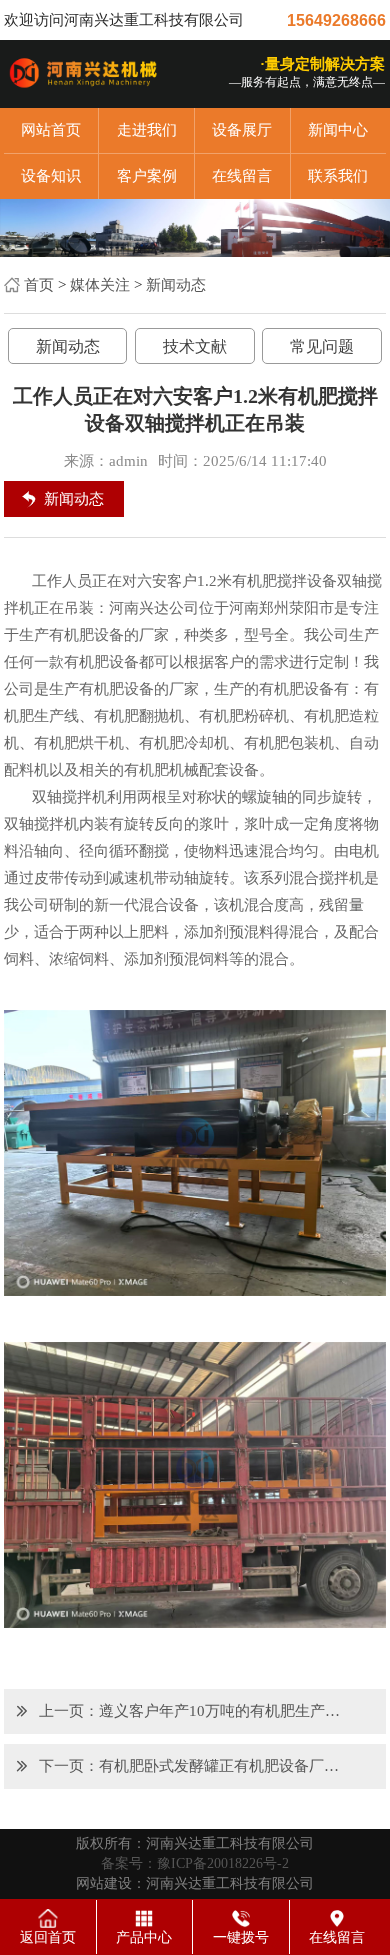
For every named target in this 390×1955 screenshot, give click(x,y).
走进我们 (147, 130)
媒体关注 (100, 285)
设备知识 (51, 176)
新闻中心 (338, 130)
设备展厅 (242, 130)
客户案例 (147, 176)
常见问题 (322, 346)
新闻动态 (176, 285)
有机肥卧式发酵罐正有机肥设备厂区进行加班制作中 (225, 1766)
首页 (39, 285)
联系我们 (338, 176)
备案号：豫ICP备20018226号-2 (195, 1863)
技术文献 (195, 346)
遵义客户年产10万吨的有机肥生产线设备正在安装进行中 (225, 1711)
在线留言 (242, 176)
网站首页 (51, 130)
